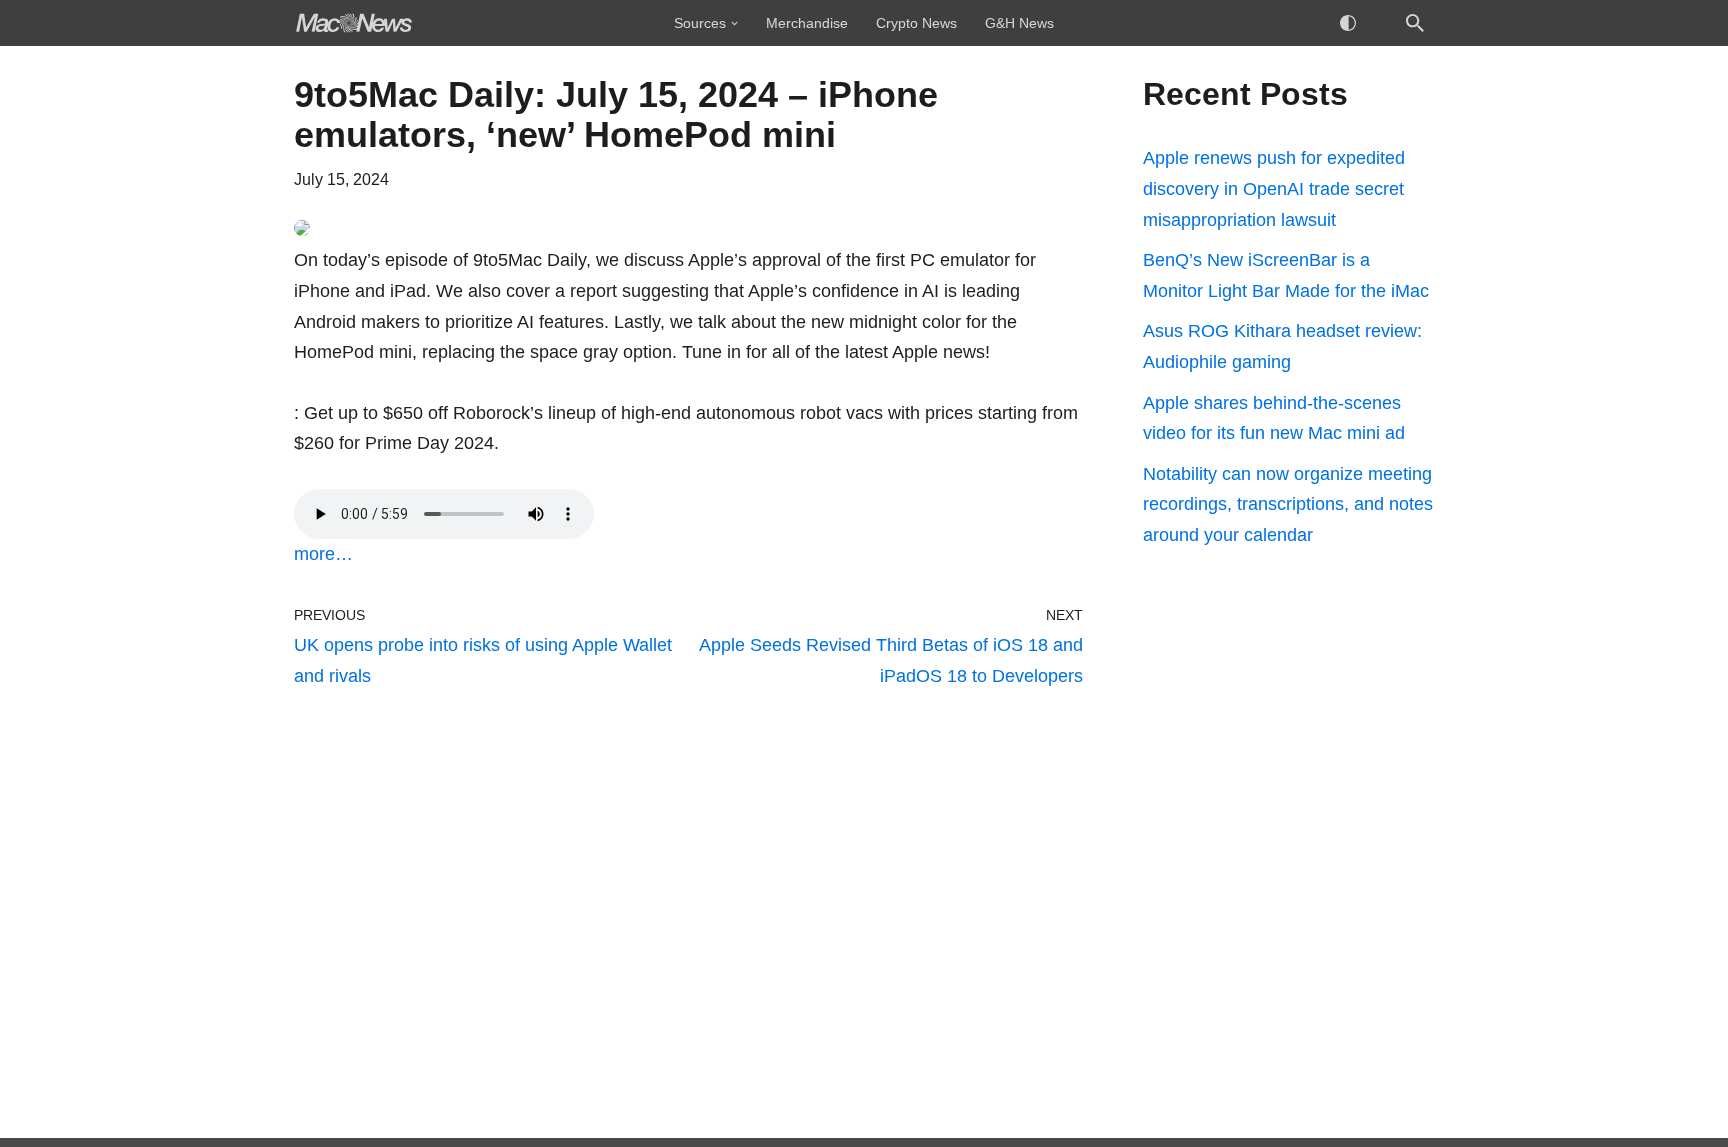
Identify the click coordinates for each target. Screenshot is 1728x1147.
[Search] (1415, 23)
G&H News (1019, 23)
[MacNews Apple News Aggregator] (354, 23)
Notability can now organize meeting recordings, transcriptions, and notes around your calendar (1288, 504)
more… (323, 554)
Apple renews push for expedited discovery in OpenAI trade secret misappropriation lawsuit (1274, 188)
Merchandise (807, 23)
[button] (734, 23)
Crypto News (916, 23)
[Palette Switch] (1348, 23)
